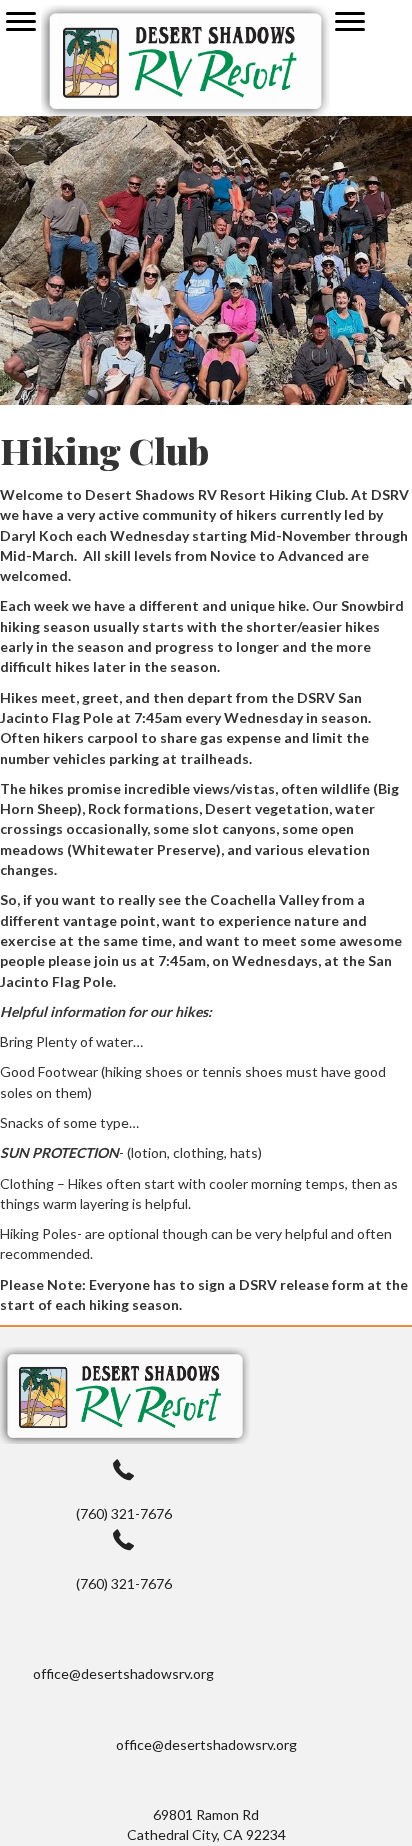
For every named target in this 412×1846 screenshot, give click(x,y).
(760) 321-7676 (124, 1513)
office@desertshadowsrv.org (123, 1673)
